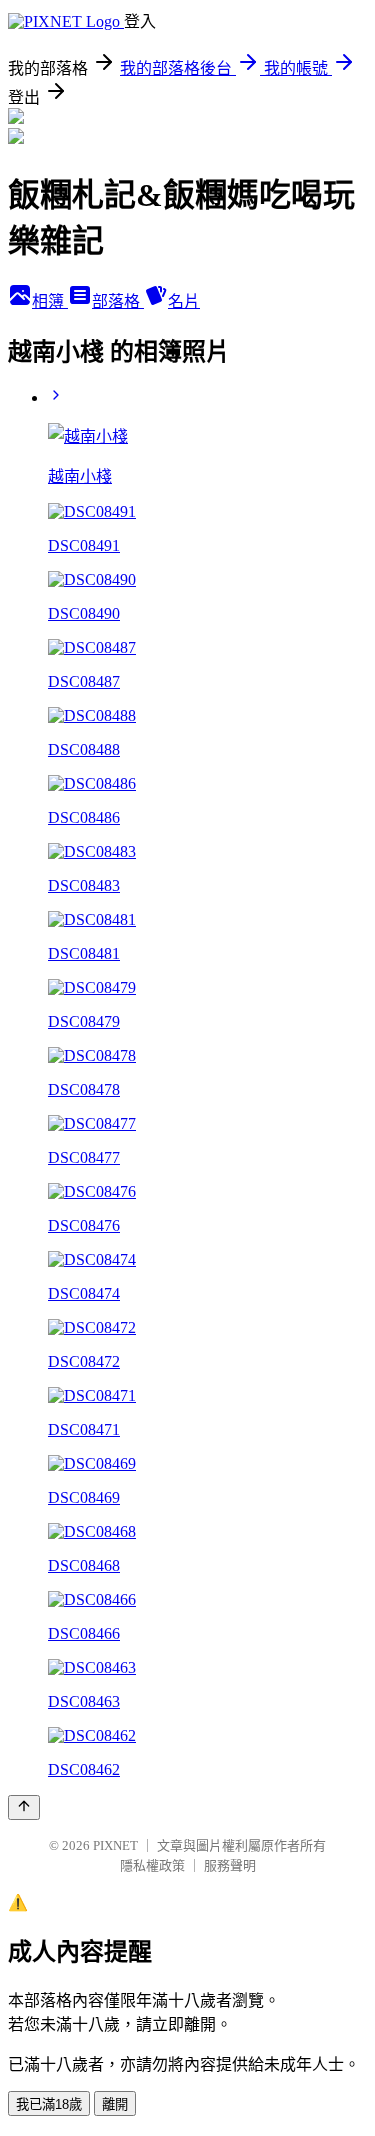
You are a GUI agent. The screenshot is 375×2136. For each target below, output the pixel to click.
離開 (115, 2104)
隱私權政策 (152, 1865)
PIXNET (115, 1845)
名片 (184, 301)
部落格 (118, 301)
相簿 (50, 301)
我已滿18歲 (49, 2104)
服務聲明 (230, 1865)
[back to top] (24, 1807)
